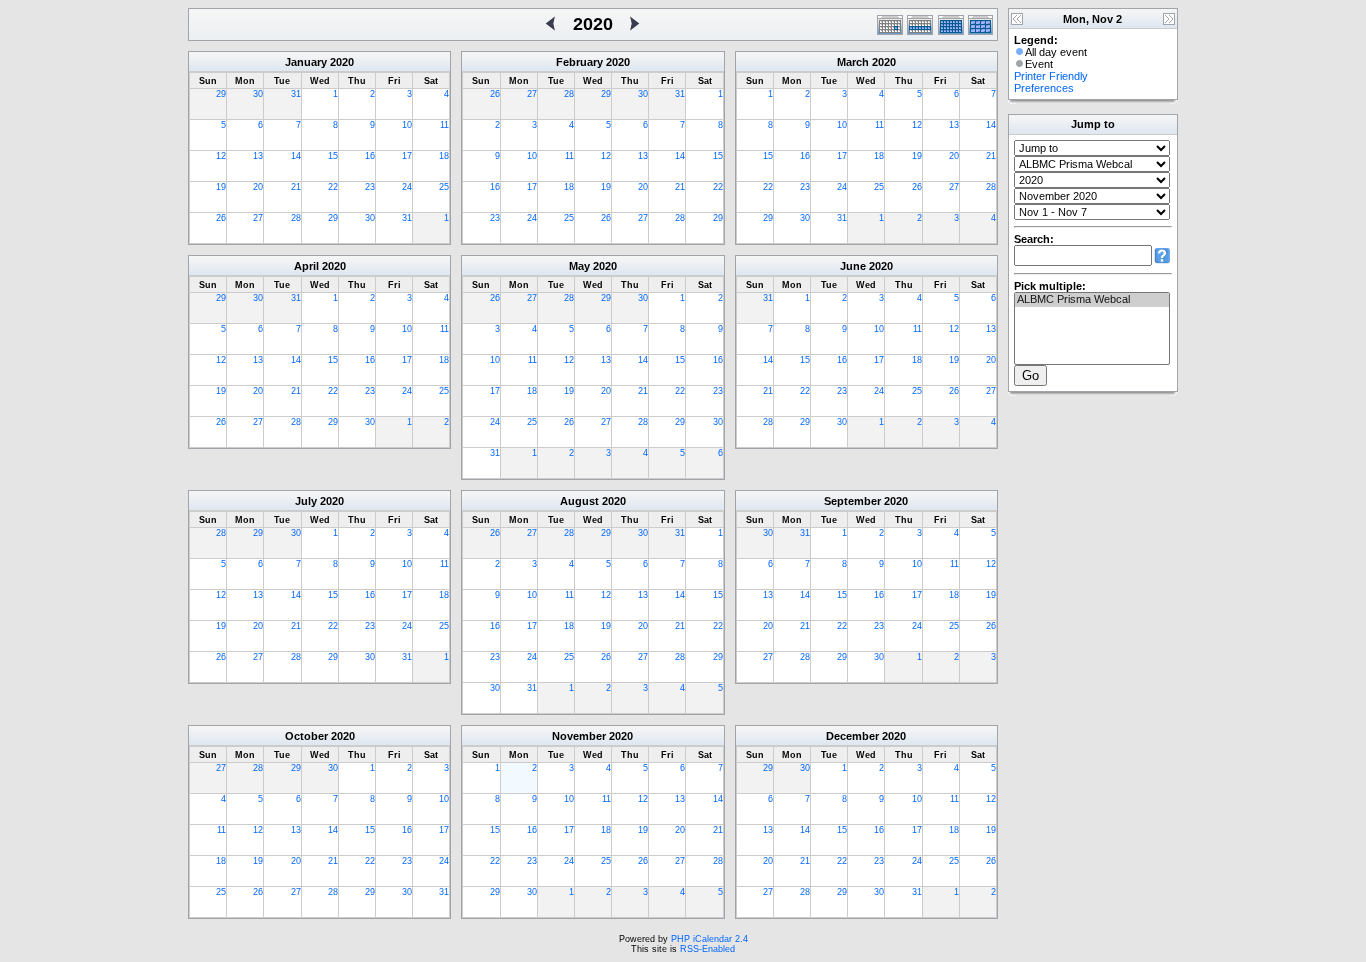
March (853, 62)
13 (258, 156)
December (852, 736)
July (306, 501)
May (579, 266)
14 (296, 156)
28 (296, 218)
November (579, 736)
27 (258, 218)
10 (407, 125)
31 (296, 94)
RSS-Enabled (707, 949)
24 (407, 187)
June (853, 266)
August (579, 501)
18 (444, 156)
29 (221, 94)
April (306, 266)
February (579, 62)
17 (407, 156)
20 (258, 187)
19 (221, 187)
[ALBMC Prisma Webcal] (1092, 300)
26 (221, 218)
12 (221, 156)
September (852, 501)
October (306, 736)
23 (370, 187)
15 (333, 156)
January (306, 62)
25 (444, 187)
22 (333, 187)
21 (296, 187)
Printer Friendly (1051, 76)
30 (258, 94)
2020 (342, 62)
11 (444, 125)
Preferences (1044, 88)
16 (370, 156)
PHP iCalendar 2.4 (709, 939)
